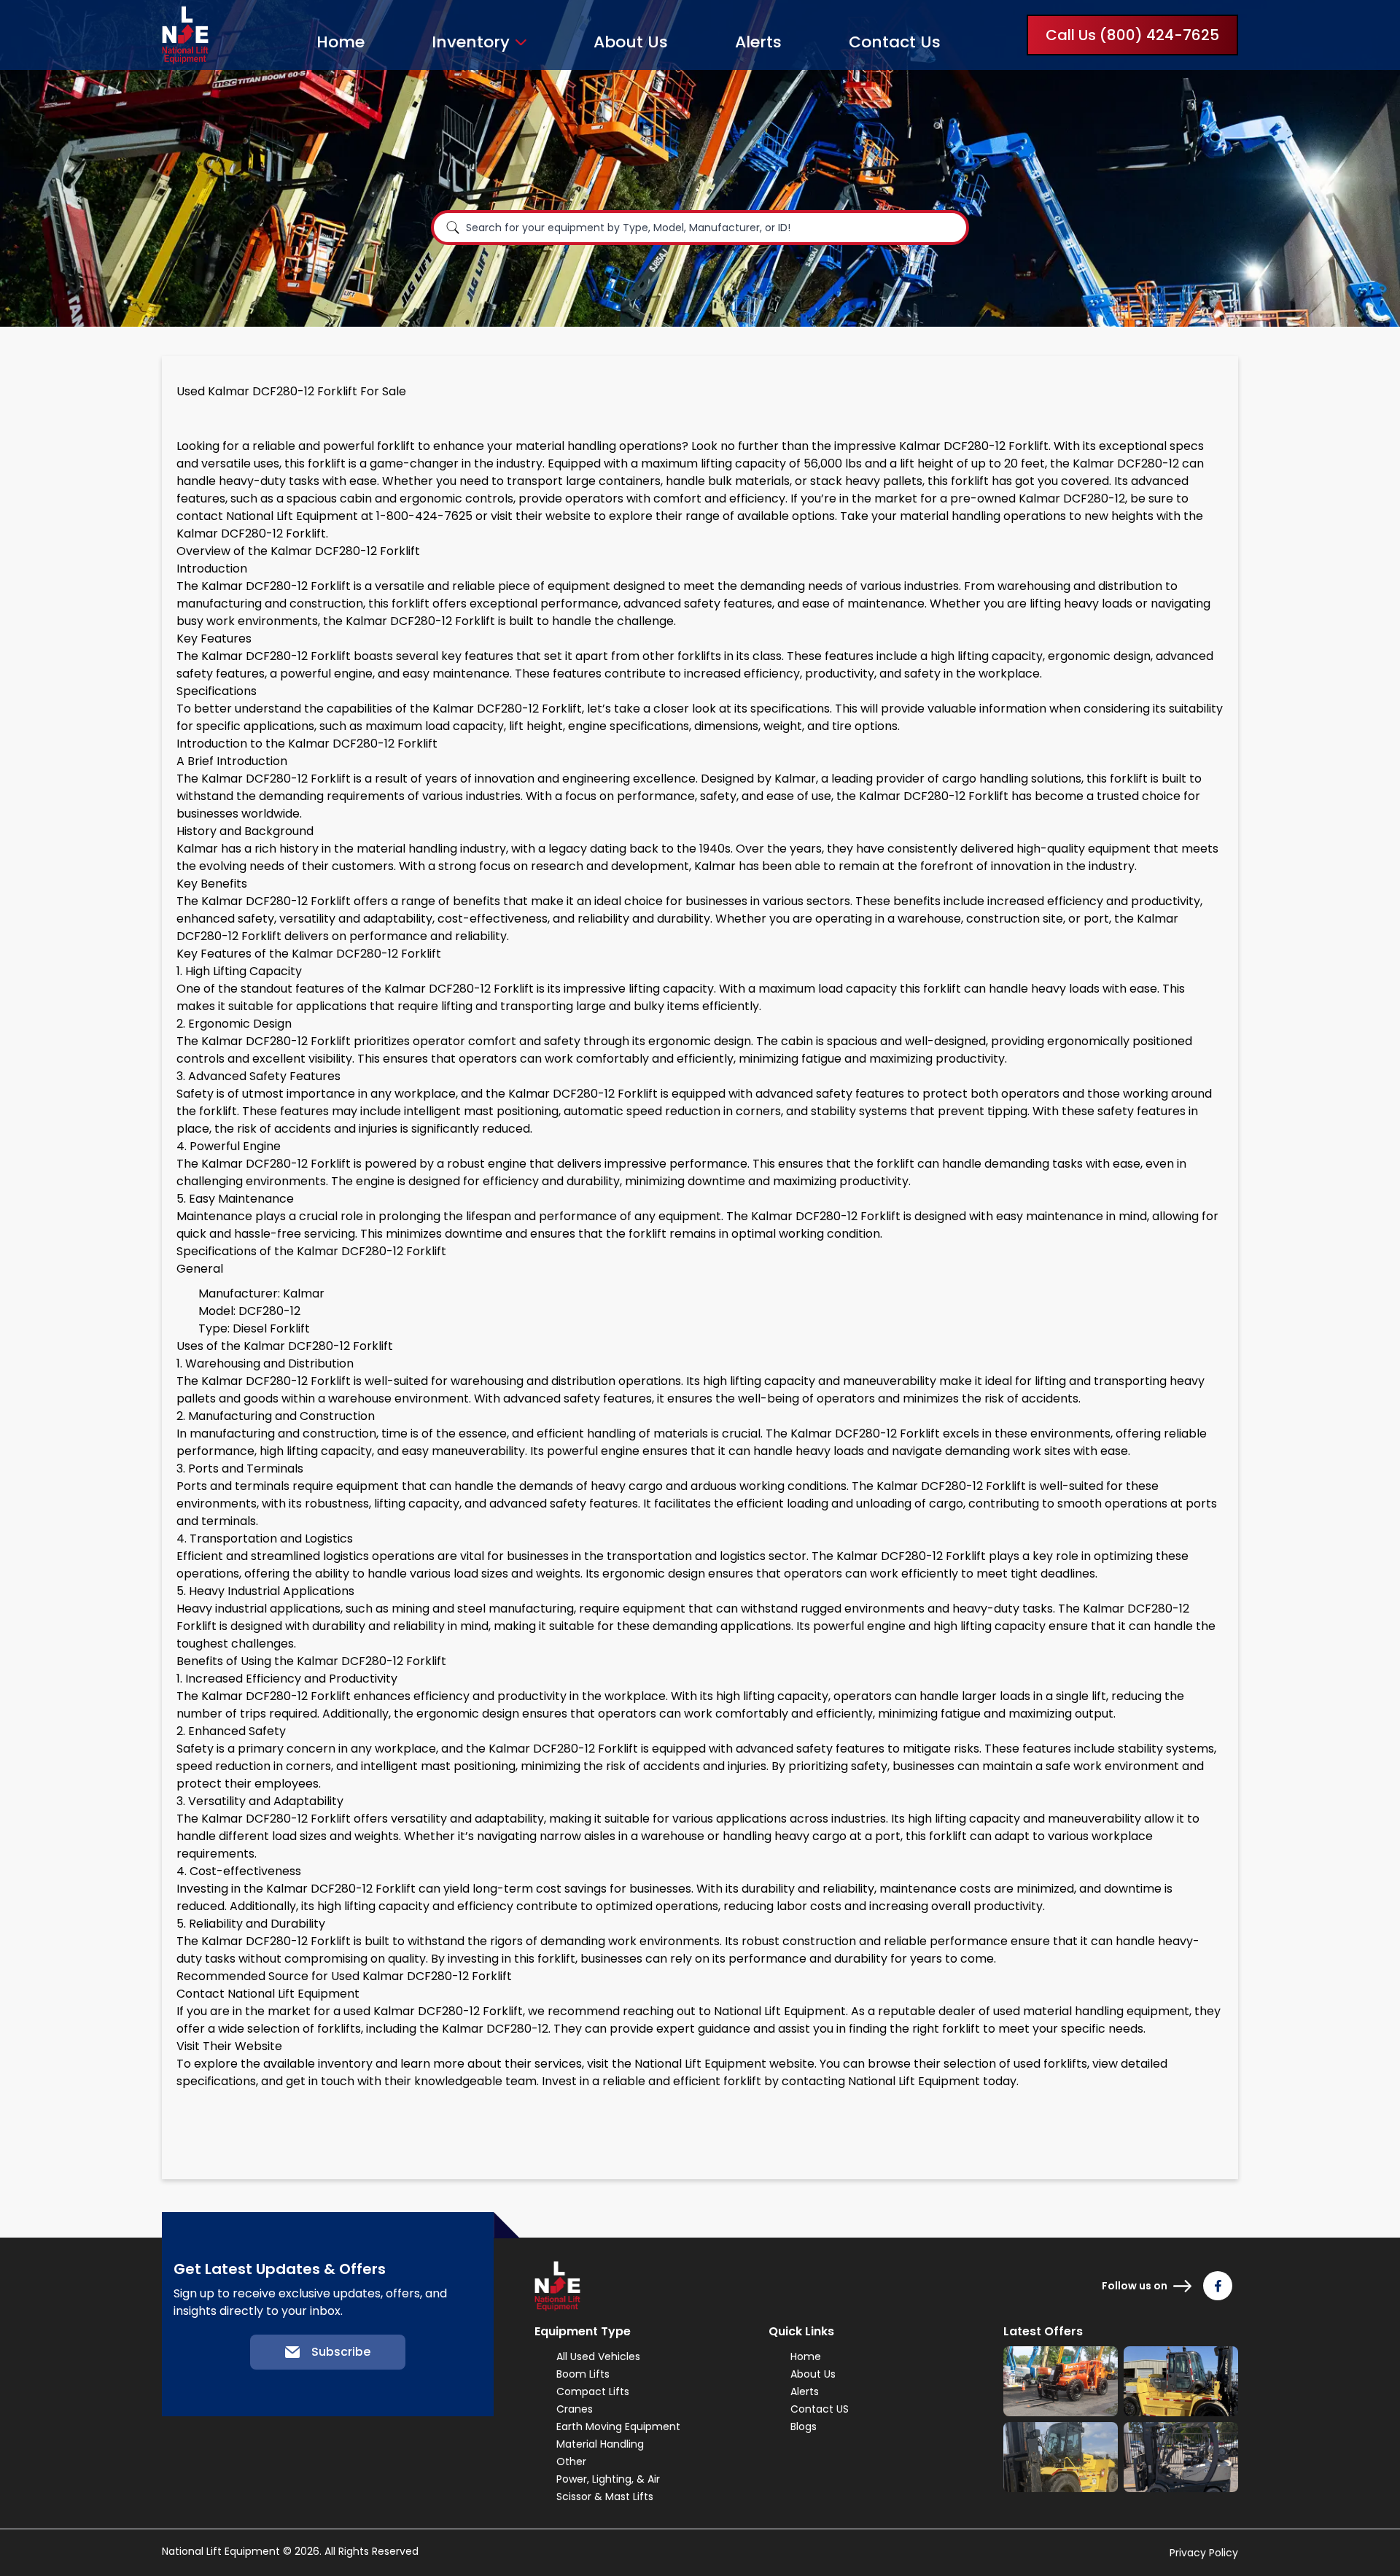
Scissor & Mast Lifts (605, 2497)
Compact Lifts (593, 2391)
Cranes (575, 2409)
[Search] (453, 228)
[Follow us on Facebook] (1218, 2286)
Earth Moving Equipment (618, 2426)
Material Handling (600, 2444)
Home (341, 42)
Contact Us (895, 42)
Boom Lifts (583, 2374)
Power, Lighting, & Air (608, 2479)
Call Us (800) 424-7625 (1132, 35)
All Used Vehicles (598, 2356)
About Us (631, 42)
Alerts (758, 42)
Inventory (471, 42)
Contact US (820, 2409)
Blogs (804, 2426)
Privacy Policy (1204, 2553)
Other (571, 2461)
